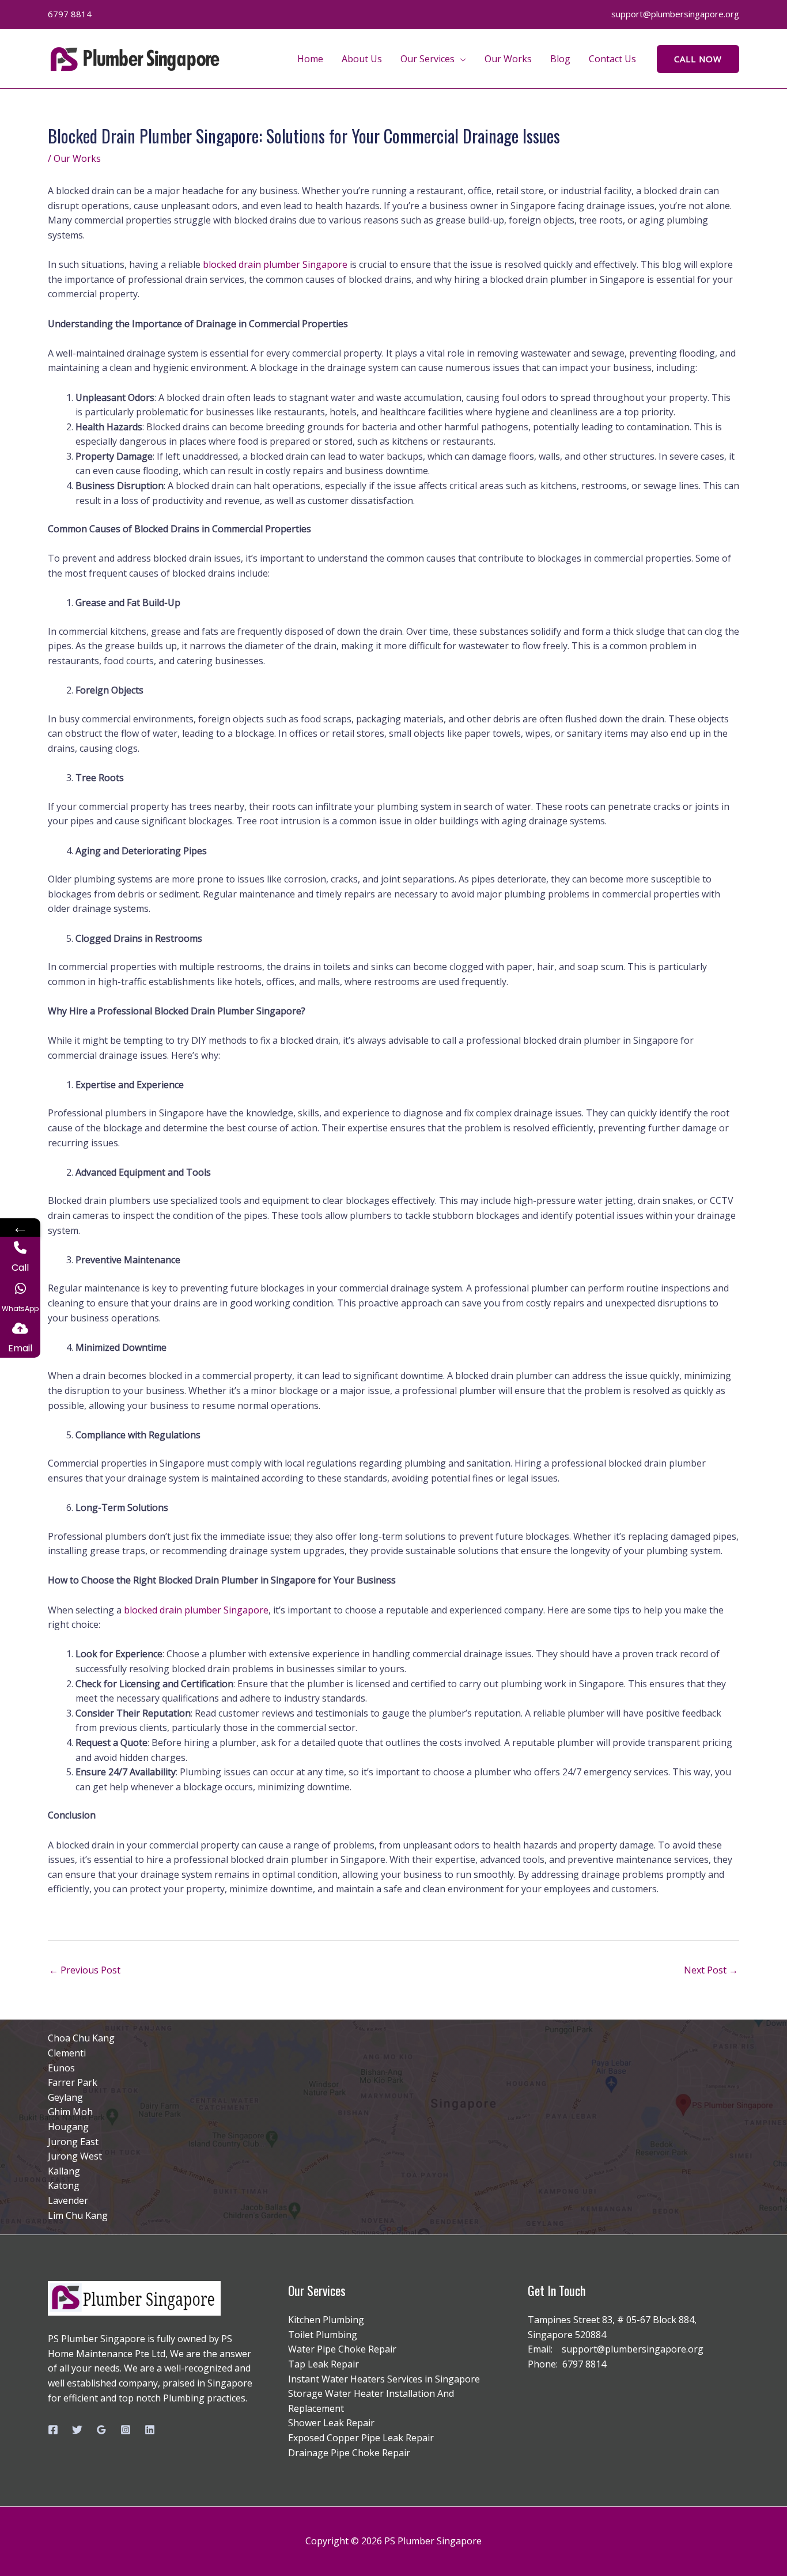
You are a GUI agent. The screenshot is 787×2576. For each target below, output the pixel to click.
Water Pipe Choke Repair (342, 2349)
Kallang (64, 2171)
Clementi (67, 2053)
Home (310, 59)
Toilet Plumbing (323, 2335)
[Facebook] (53, 2430)
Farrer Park (73, 2082)
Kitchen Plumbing (326, 2320)
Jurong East (73, 2142)
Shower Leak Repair (331, 2423)
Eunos (61, 2068)
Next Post (711, 1970)
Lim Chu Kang (78, 2215)
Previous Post (85, 1970)
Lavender (68, 2200)
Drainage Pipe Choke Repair (349, 2453)
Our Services (427, 59)
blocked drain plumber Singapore (275, 264)
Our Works (508, 59)
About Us (362, 59)
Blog (560, 59)
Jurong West (75, 2156)
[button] (698, 59)
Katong (64, 2185)
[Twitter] (77, 2430)
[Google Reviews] (101, 2430)
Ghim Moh (70, 2112)
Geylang (65, 2097)
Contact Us (612, 59)
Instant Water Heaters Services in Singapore (384, 2379)
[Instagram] (126, 2430)
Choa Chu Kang (81, 2038)
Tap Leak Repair (323, 2364)
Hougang (68, 2127)
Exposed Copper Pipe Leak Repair (361, 2438)
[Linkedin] (150, 2430)
